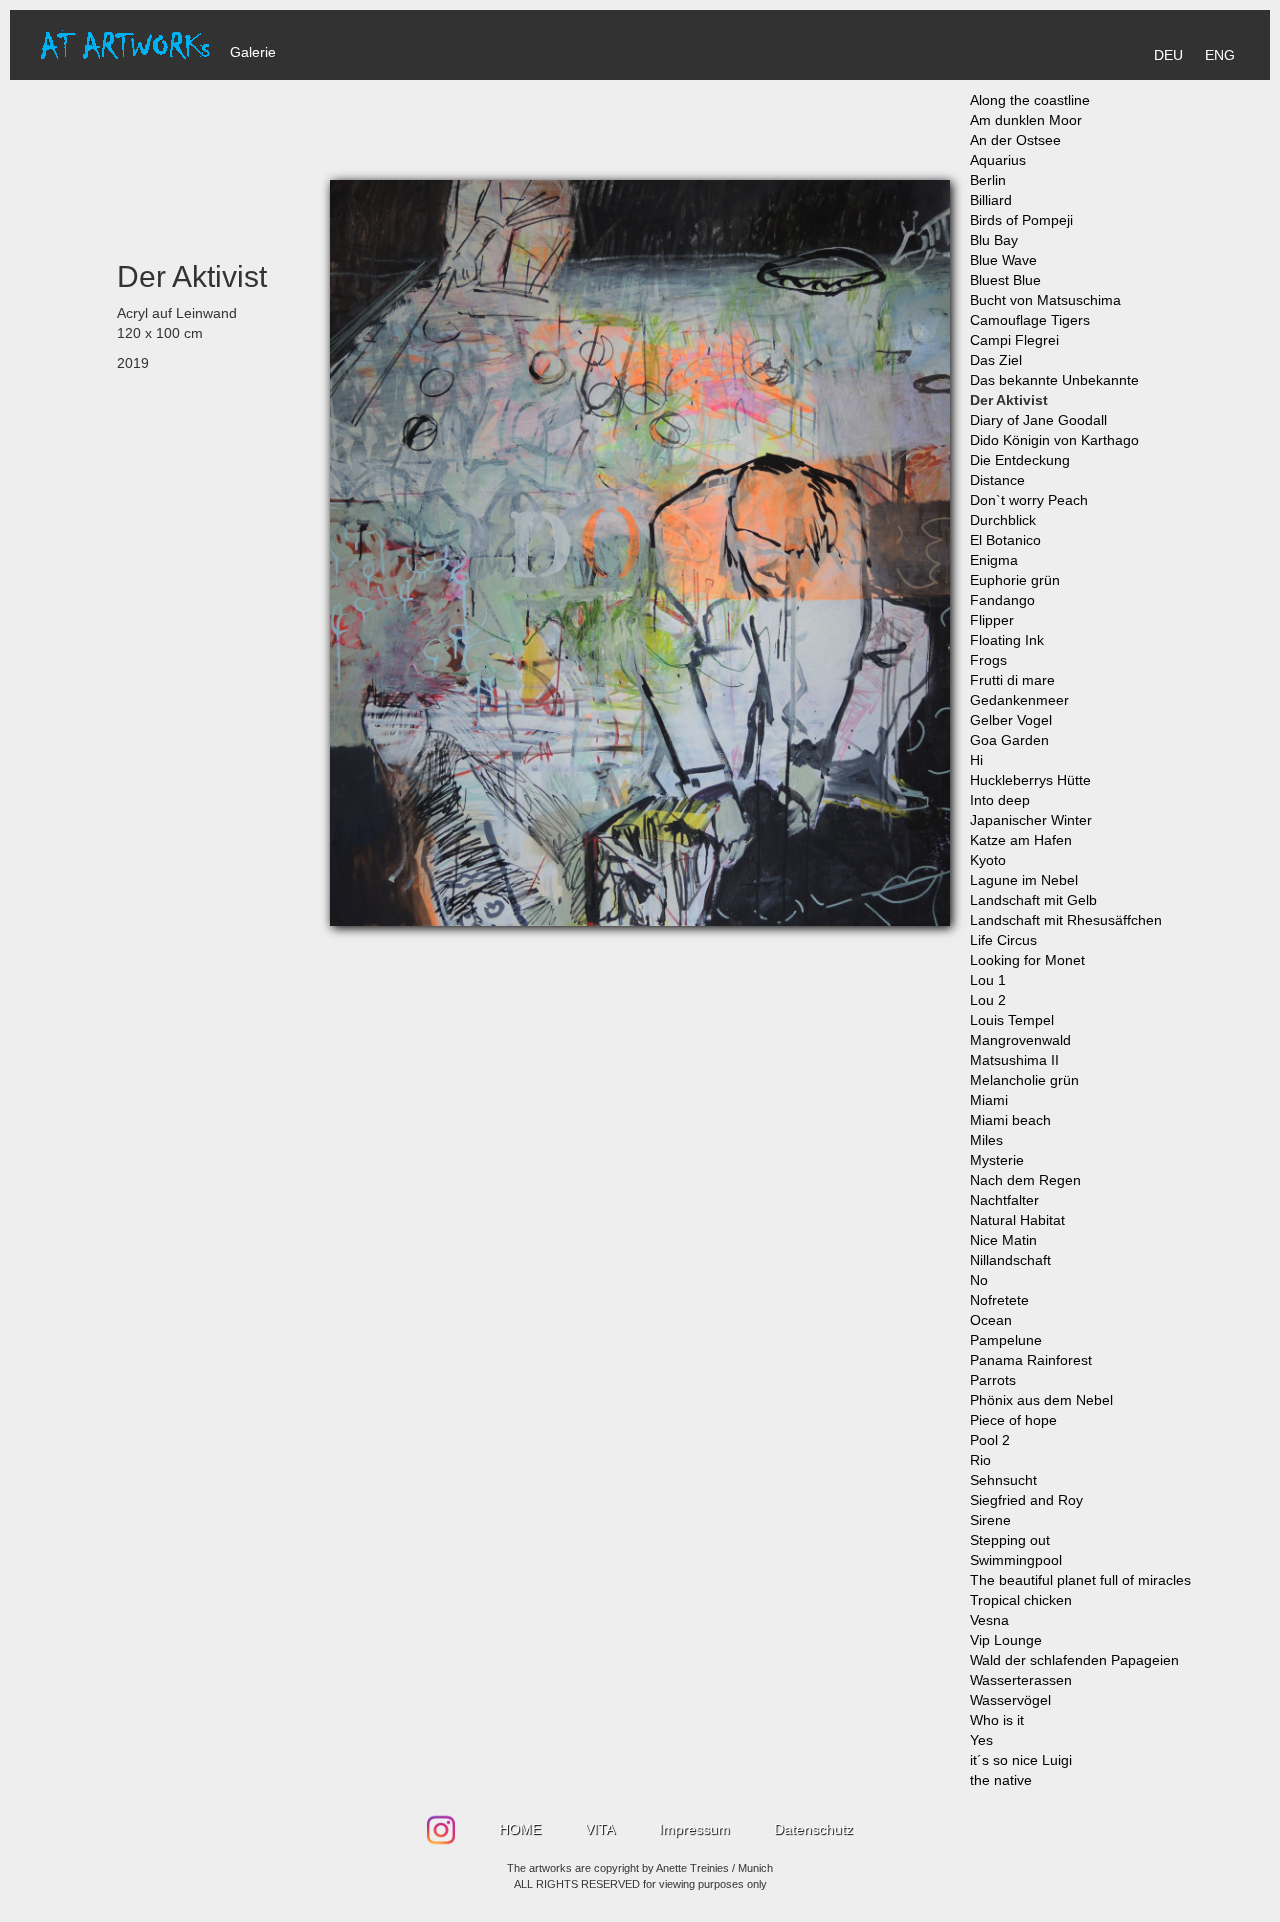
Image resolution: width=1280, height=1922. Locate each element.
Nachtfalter (1004, 1200)
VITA (600, 1829)
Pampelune (1006, 1340)
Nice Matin (1003, 1240)
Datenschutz (813, 1829)
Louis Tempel (1012, 1020)
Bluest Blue (1005, 280)
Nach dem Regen (1025, 1180)
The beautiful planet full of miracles (1080, 1580)
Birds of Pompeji (1021, 220)
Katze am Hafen (1021, 840)
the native (1001, 1780)
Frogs (988, 660)
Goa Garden (1009, 740)
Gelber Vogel (1011, 720)
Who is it (997, 1720)
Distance (997, 480)
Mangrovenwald (1020, 1040)
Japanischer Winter (1031, 820)
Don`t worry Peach (1029, 500)
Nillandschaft (1010, 1260)
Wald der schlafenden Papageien (1074, 1660)
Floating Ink (1007, 640)
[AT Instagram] (443, 1824)
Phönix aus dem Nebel (1041, 1400)
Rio (980, 1460)
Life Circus (1003, 940)
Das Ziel (996, 360)
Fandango (1002, 600)
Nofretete (999, 1300)
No (979, 1280)
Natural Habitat (1017, 1220)
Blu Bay (994, 240)
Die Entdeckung (1020, 460)
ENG (1220, 55)
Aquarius (998, 160)
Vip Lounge (1006, 1640)
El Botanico (1005, 540)
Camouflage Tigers (1030, 320)
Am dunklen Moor (1026, 120)
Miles (986, 1140)
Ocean (991, 1320)
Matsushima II (1014, 1060)
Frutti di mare (1012, 680)
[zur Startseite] (125, 44)
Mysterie (997, 1160)
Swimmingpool (1016, 1560)
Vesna (989, 1620)
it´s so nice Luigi (1021, 1760)
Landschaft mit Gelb (1033, 900)
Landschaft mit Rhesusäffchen (1066, 920)
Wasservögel (1010, 1700)
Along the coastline (1030, 100)
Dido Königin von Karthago (1054, 440)
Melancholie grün (1024, 1080)
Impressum (694, 1829)
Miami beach (1010, 1120)
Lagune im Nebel (1024, 880)
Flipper (992, 620)
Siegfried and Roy (1026, 1500)
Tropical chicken (1021, 1600)
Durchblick (1003, 520)
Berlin (988, 180)
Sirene (990, 1520)
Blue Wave (1003, 260)
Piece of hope (1013, 1420)
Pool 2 (990, 1440)
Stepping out (1010, 1540)
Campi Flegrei (1014, 340)
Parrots (993, 1380)
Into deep (1000, 800)
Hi (976, 760)
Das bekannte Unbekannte (1054, 380)
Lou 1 (988, 980)
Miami (989, 1100)
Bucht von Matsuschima (1045, 300)
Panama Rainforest (1031, 1360)
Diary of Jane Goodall (1038, 420)
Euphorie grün (1015, 580)
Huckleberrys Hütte (1030, 780)
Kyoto (988, 860)
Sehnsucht (1003, 1480)
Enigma (994, 560)
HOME (520, 1829)
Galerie (253, 52)
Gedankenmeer (1019, 700)
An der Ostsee (1015, 140)
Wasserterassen (1021, 1680)
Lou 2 (988, 1000)
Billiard (991, 200)
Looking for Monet (1027, 960)
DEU (1168, 55)
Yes (981, 1740)
